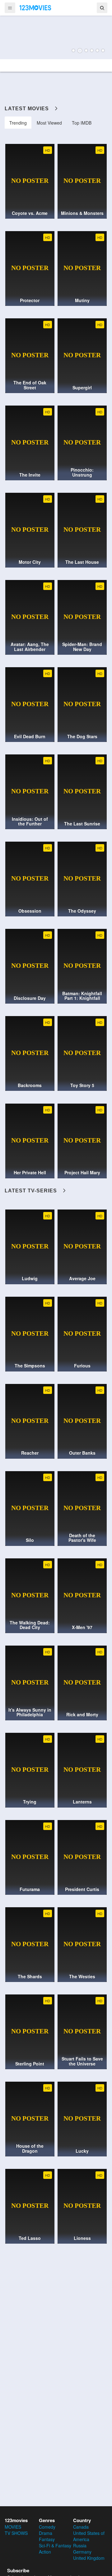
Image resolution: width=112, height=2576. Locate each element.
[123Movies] (35, 7)
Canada (81, 2527)
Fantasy (47, 2539)
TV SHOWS (16, 2533)
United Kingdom (89, 2558)
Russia (80, 2545)
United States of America (89, 2536)
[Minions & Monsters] (56, 37)
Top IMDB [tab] (82, 123)
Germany (82, 2552)
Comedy (47, 2527)
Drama (46, 2533)
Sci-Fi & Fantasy (55, 2545)
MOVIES (13, 2527)
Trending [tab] (18, 123)
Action (45, 2552)
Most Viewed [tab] (49, 123)
